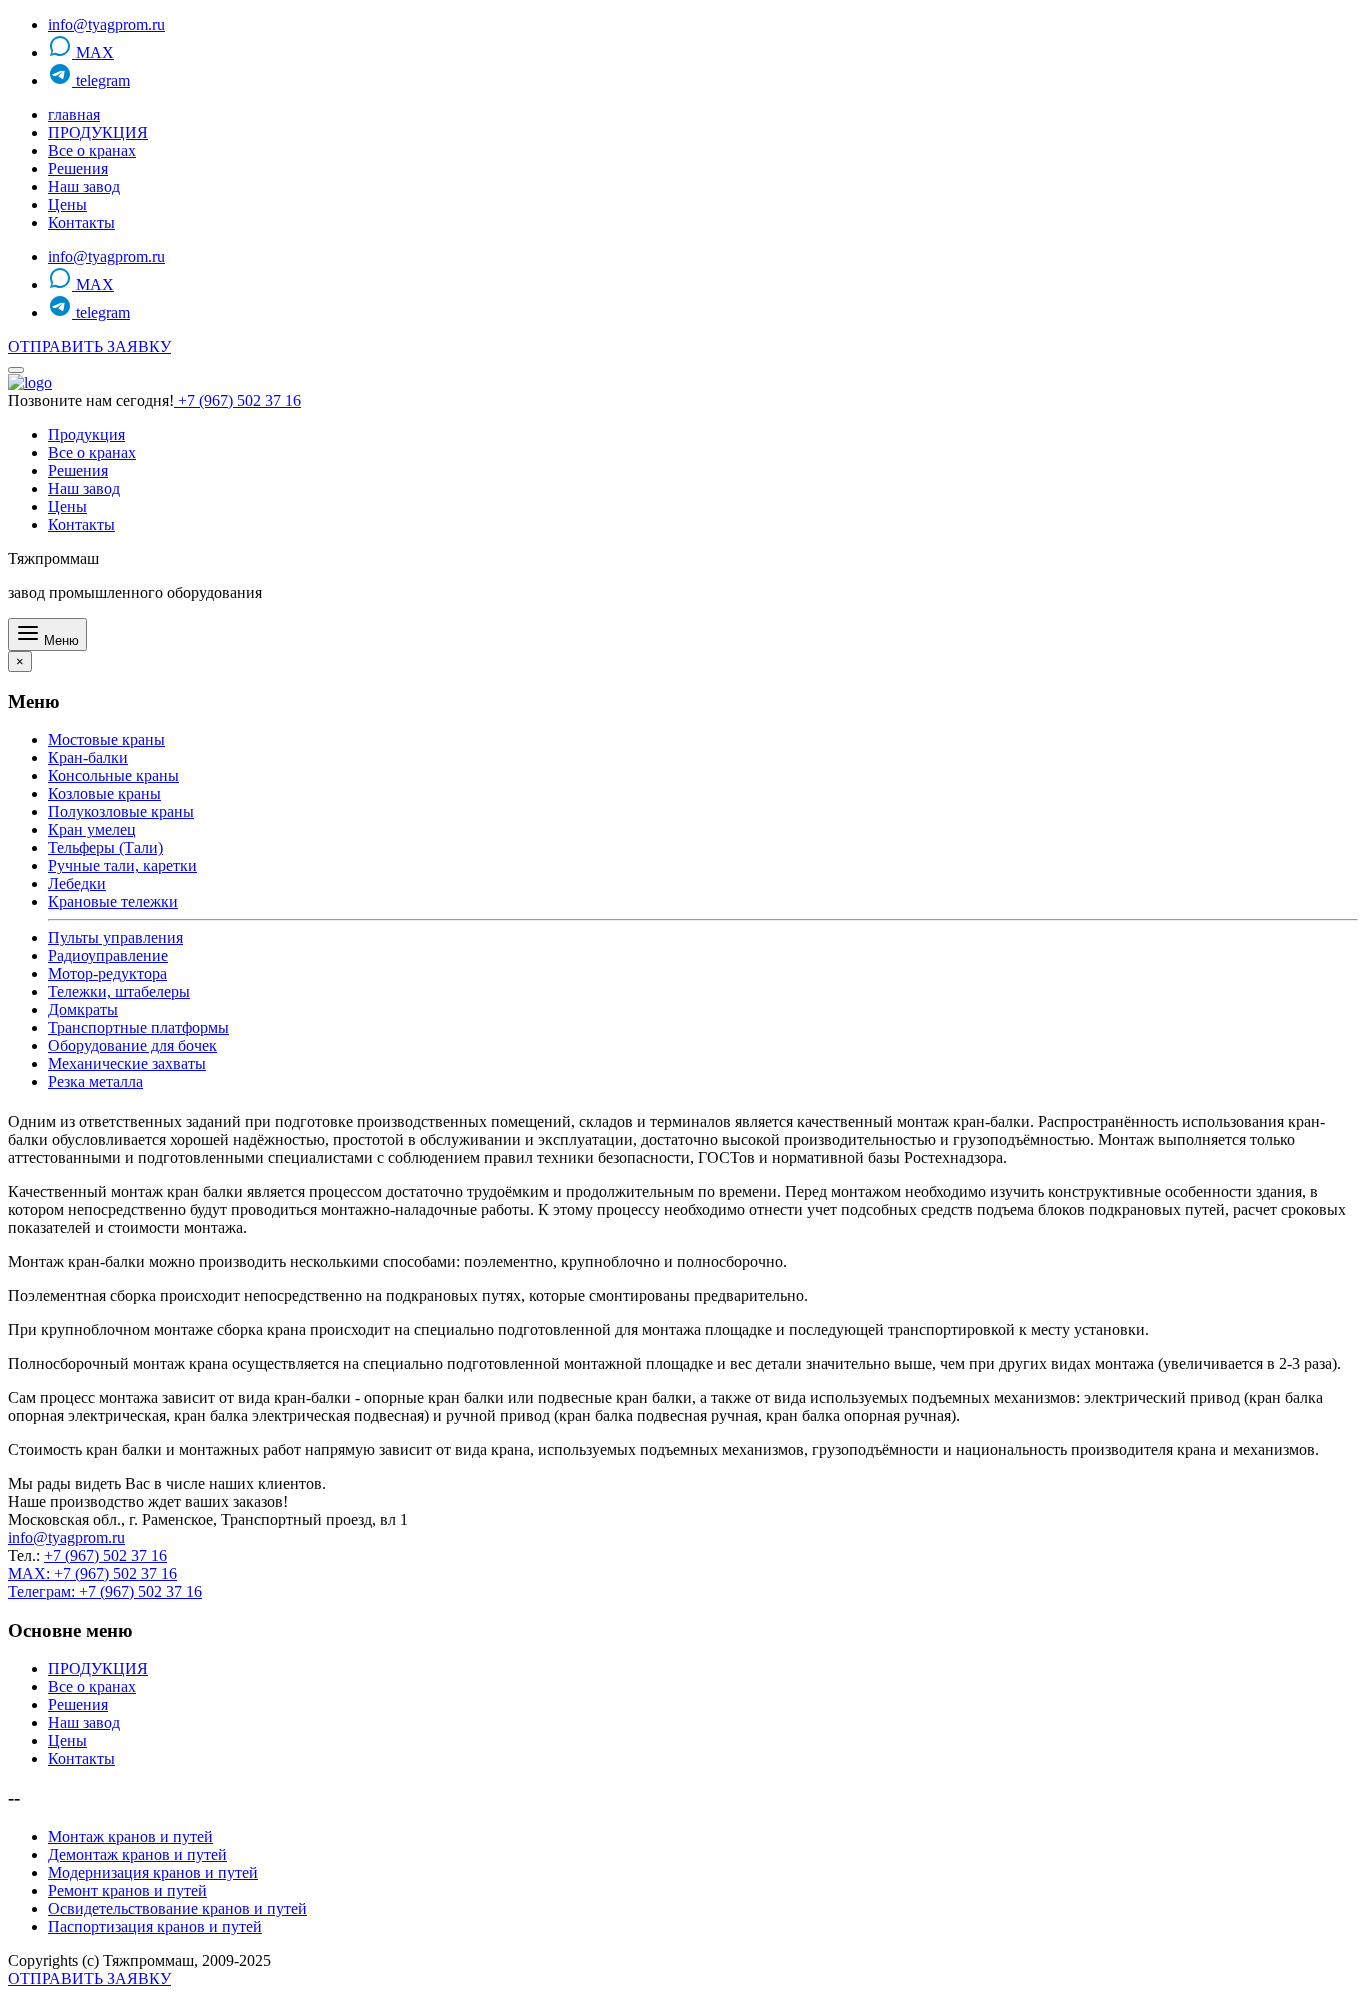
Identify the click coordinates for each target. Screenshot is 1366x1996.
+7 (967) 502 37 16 (237, 400)
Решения (78, 168)
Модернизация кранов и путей (153, 1872)
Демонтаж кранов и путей (137, 1854)
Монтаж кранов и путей (130, 1836)
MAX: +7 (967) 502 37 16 (92, 1573)
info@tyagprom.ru (106, 24)
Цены (67, 204)
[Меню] (16, 370)
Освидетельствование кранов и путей (177, 1908)
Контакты (81, 222)
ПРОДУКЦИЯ (98, 132)
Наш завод (84, 186)
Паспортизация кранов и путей (155, 1926)
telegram (101, 80)
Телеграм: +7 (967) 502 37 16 (105, 1591)
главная (74, 114)
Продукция (86, 434)
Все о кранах (92, 150)
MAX (93, 52)
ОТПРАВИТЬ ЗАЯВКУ (89, 346)
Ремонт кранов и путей (127, 1890)
